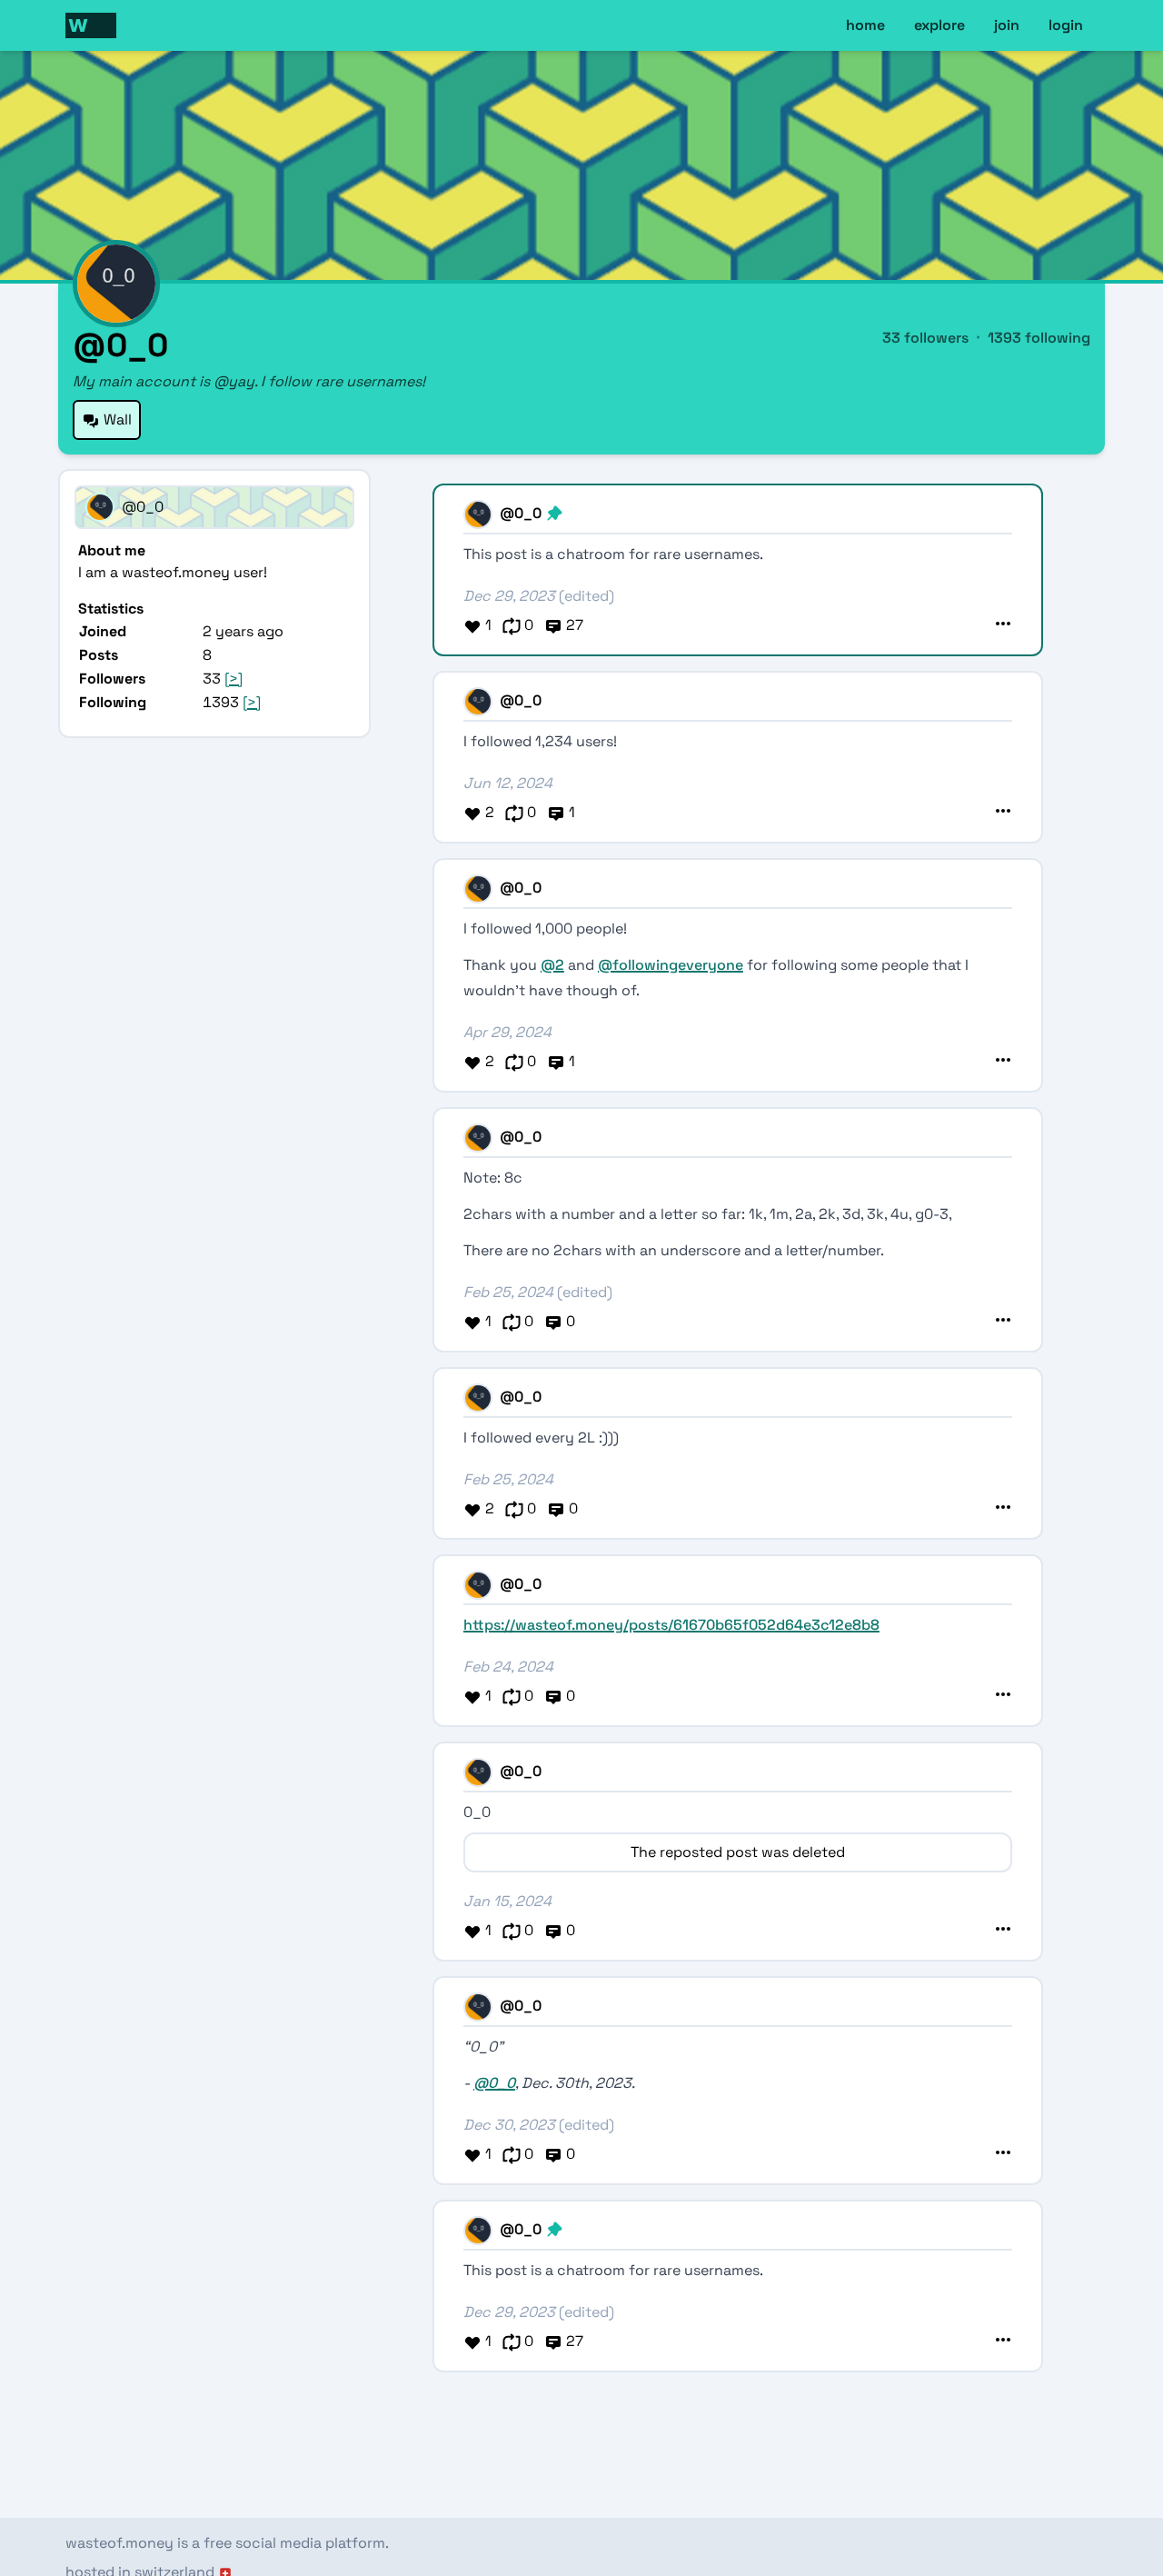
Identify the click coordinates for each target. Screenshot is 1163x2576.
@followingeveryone (671, 965)
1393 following (1039, 338)
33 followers (925, 338)
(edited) (586, 596)
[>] (234, 679)
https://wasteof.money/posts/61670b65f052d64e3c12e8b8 (671, 1625)
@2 (552, 965)
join (1007, 25)
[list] (214, 631)
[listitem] (214, 562)
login (1066, 25)
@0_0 (494, 2083)
